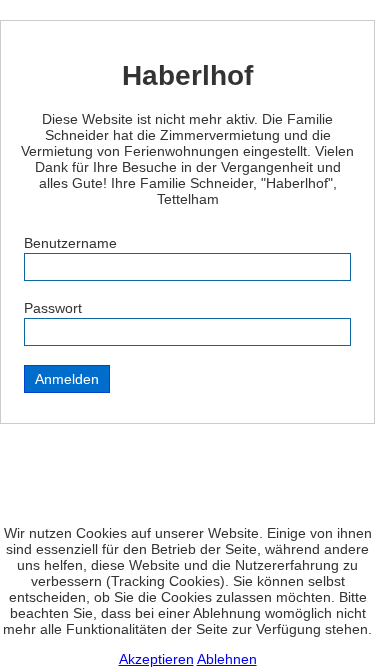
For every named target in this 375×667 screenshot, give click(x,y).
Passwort (53, 308)
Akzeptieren (156, 659)
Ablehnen (227, 659)
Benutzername (70, 243)
